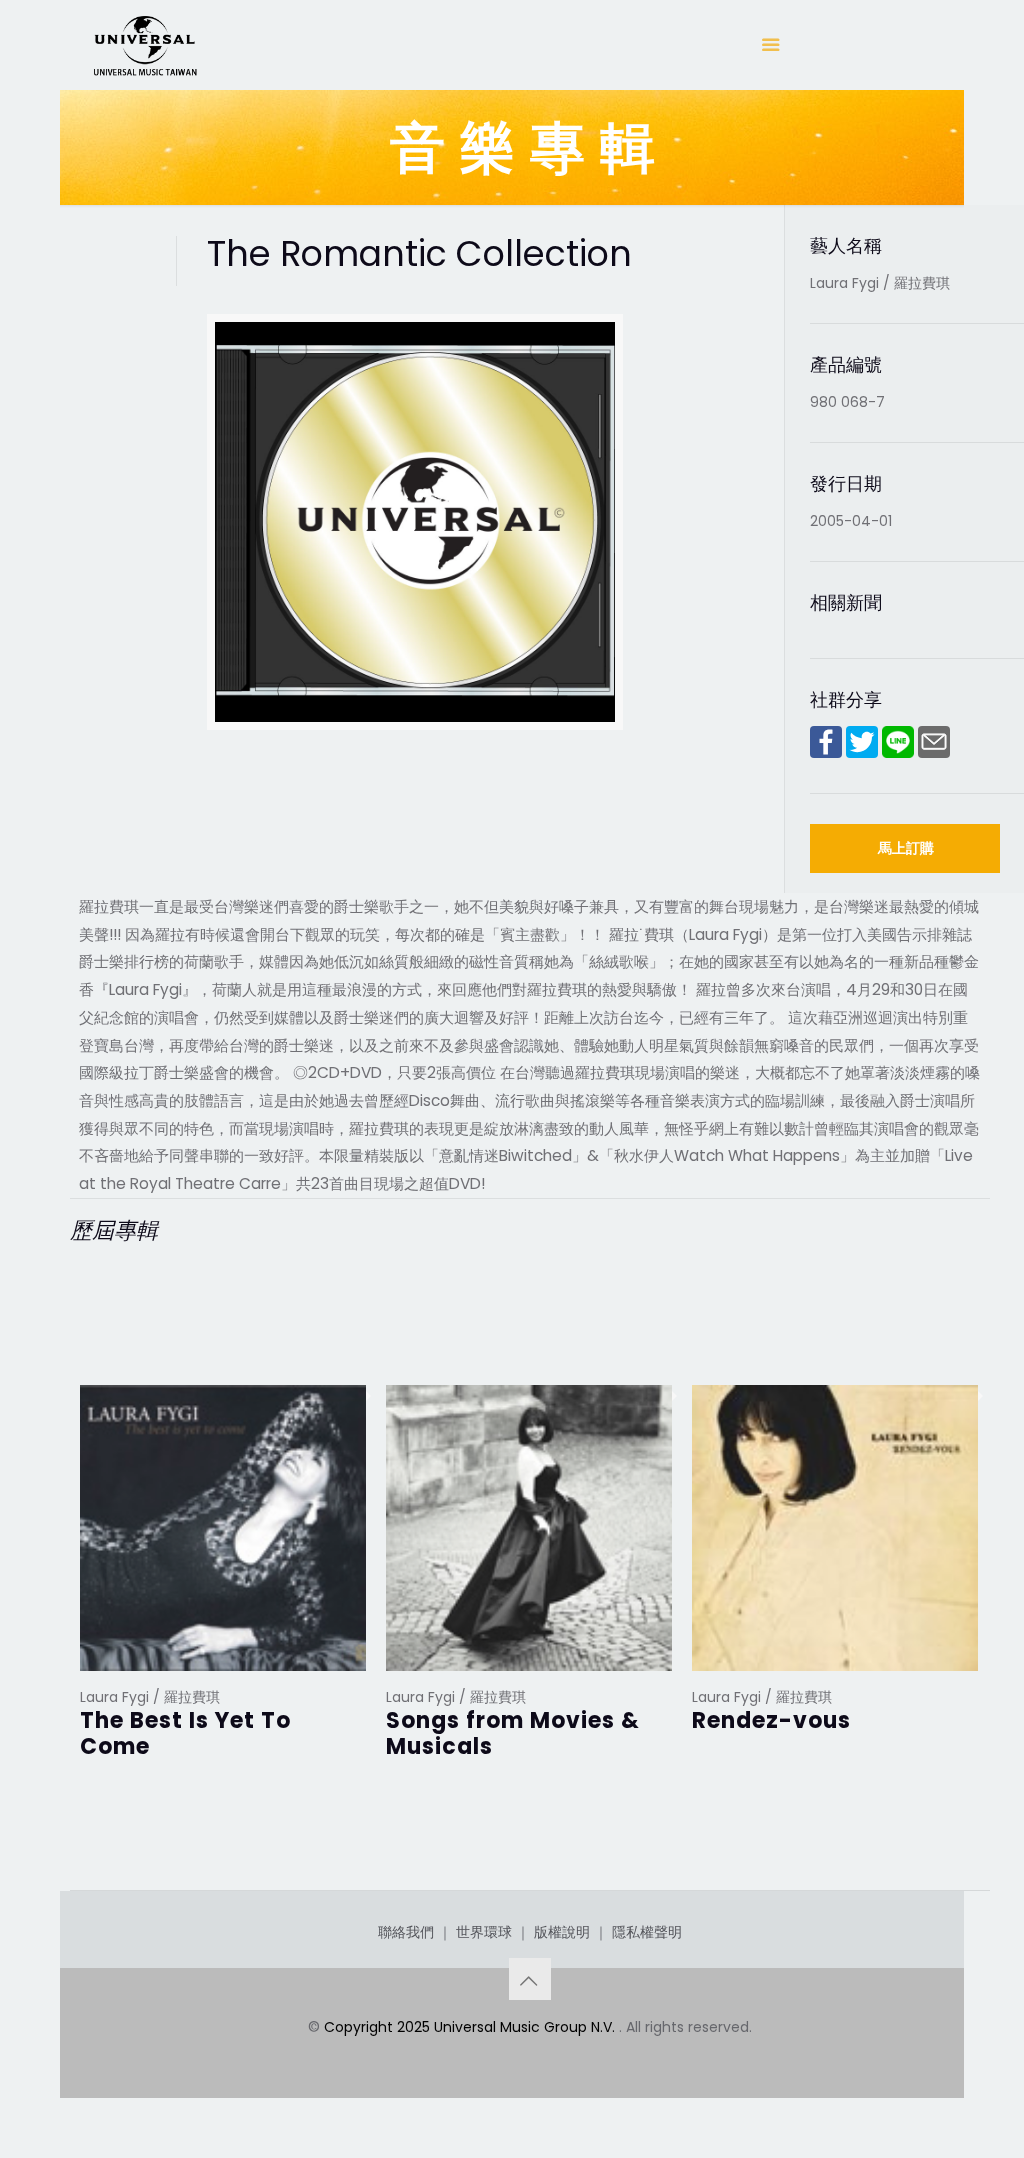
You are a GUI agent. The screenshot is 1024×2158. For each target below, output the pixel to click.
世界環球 (484, 1932)
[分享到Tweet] (862, 753)
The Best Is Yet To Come (185, 1733)
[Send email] (934, 753)
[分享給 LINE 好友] (898, 753)
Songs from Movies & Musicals (513, 1733)
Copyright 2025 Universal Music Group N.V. (471, 2027)
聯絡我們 (406, 1932)
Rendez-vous (771, 1720)
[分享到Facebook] (826, 753)
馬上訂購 (906, 848)
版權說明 (562, 1932)
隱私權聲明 (647, 1932)
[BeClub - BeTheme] (144, 45)
